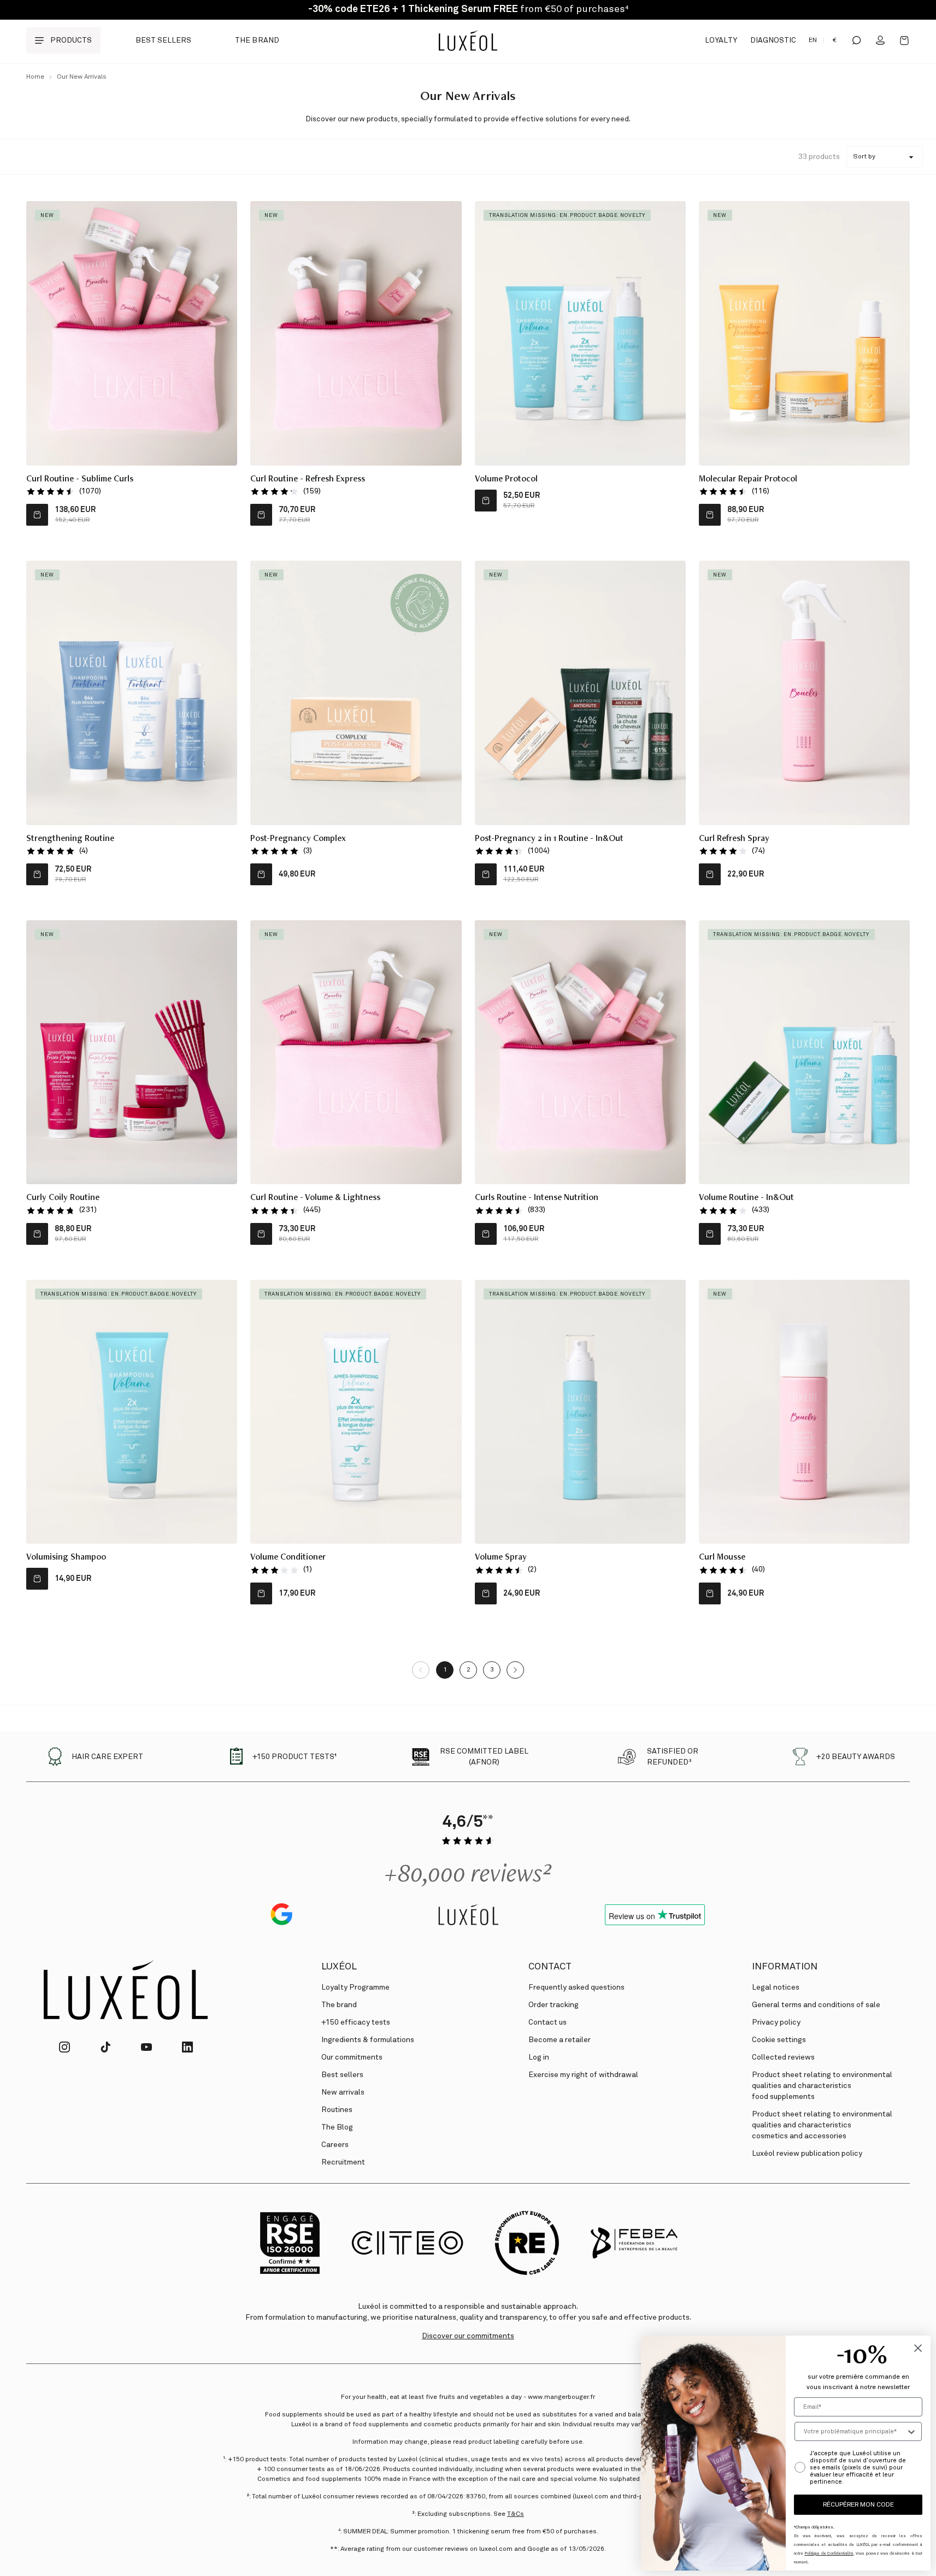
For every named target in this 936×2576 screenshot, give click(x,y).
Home (35, 77)
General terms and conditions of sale (816, 2005)
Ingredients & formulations (368, 2040)
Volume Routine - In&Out (746, 1198)
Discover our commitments (468, 2336)
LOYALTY (721, 40)
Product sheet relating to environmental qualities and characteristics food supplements (822, 2086)
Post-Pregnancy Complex (298, 839)
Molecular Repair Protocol (748, 480)
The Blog (337, 2127)
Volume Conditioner (288, 1558)
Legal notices (776, 1987)
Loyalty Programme (355, 1987)
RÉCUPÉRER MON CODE (858, 2505)
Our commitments (352, 2057)
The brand (257, 40)
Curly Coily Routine (63, 1198)
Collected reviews (783, 2057)
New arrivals (343, 2092)
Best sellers (163, 40)
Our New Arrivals (82, 77)
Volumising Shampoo (66, 1558)
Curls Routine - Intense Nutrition (537, 1198)
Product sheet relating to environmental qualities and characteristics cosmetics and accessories (822, 2125)
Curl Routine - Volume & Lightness (315, 1198)
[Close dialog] (918, 2348)
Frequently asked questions (576, 1987)
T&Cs (516, 2514)
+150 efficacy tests (356, 2022)
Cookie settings (779, 2040)
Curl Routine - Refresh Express (308, 480)
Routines (337, 2110)
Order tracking (554, 2005)
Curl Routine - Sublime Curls (80, 480)
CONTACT (550, 1967)
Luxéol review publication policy (807, 2154)
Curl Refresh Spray (734, 839)
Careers (335, 2145)
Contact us (548, 2022)
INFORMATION (785, 1967)
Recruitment (343, 2162)
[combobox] (855, 2431)
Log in (539, 2057)
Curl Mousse (722, 1558)
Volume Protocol (506, 480)
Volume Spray (501, 1558)
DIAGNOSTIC (773, 40)
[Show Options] (911, 2431)
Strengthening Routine (70, 839)
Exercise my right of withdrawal (583, 2075)
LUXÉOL (339, 1967)
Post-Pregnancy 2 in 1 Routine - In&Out (549, 839)
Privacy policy (776, 2022)
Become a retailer (560, 2040)
